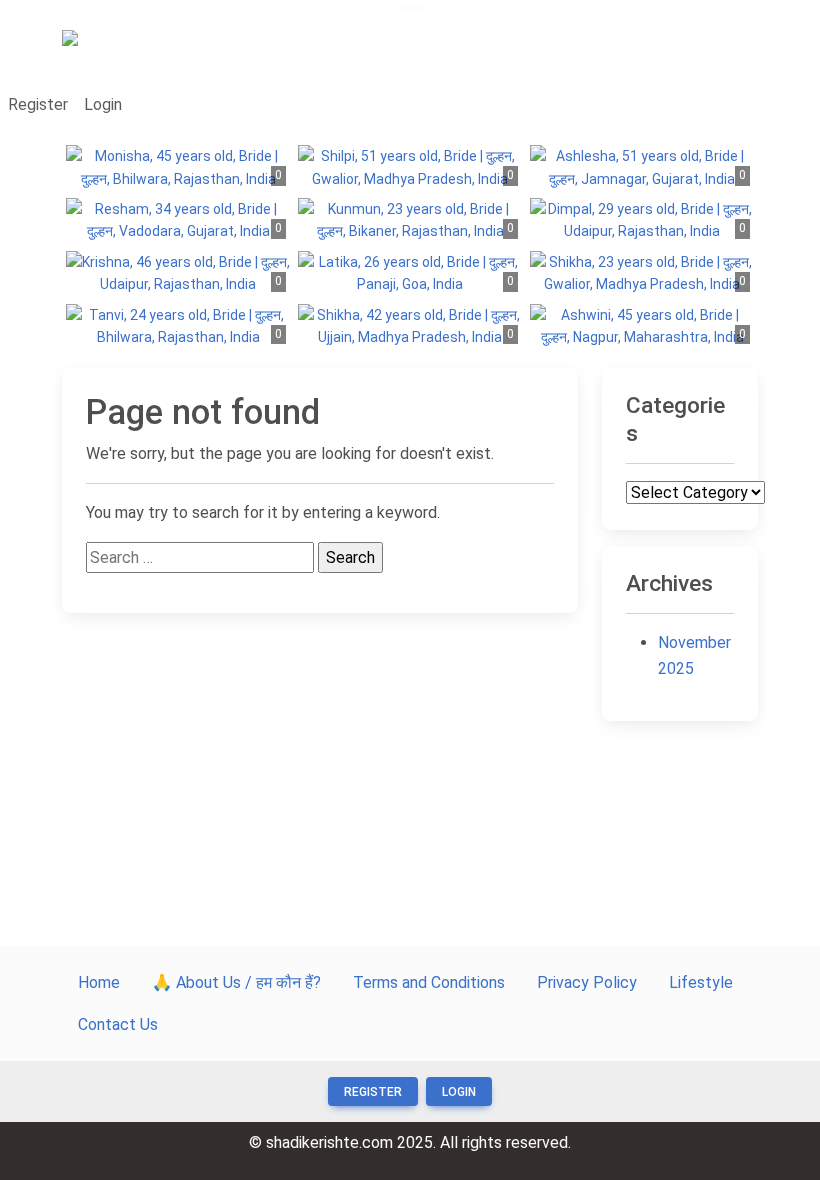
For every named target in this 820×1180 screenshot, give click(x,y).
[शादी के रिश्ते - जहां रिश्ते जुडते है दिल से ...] (117, 46)
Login (103, 104)
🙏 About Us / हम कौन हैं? (236, 982)
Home (99, 982)
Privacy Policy (587, 982)
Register (38, 104)
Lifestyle (701, 982)
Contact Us (118, 1024)
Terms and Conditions (429, 982)
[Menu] (410, 8)
